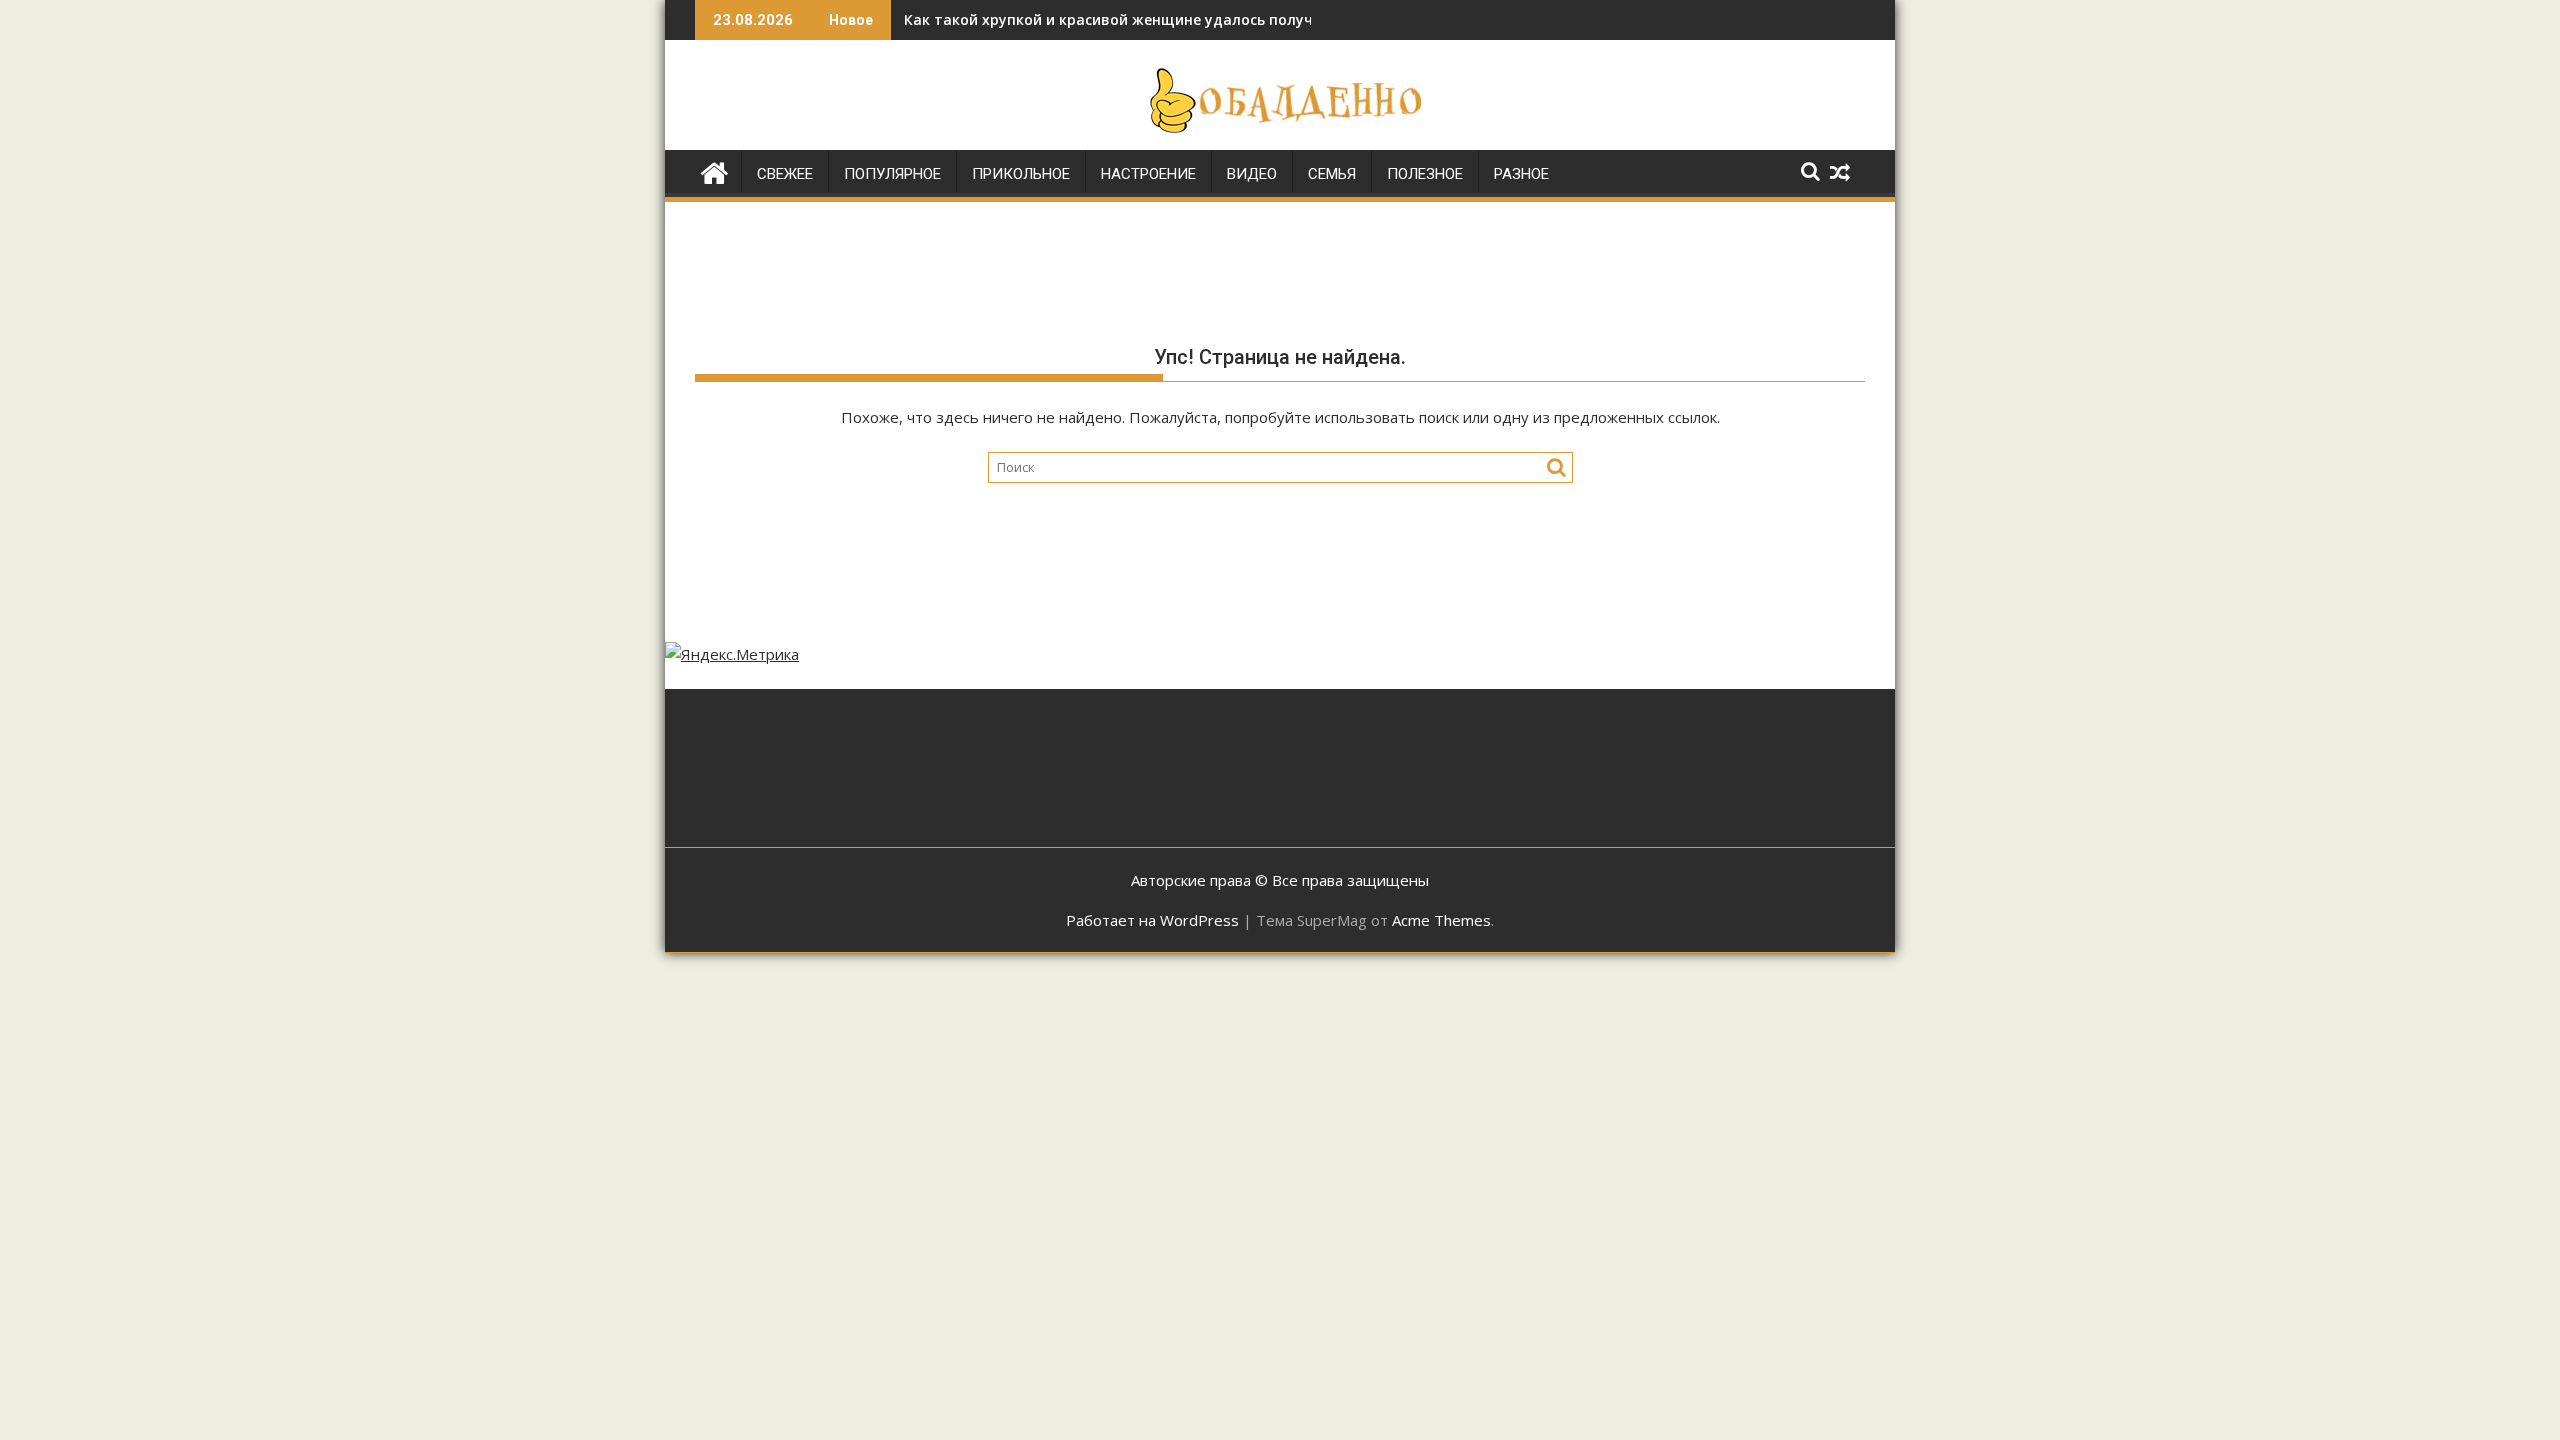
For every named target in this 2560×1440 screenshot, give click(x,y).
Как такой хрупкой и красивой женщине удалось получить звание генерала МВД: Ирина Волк (1250, 19)
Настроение (1148, 174)
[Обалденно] (714, 170)
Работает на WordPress (1152, 920)
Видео (1252, 174)
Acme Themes (1441, 920)
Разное (1521, 174)
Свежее (785, 174)
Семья (1332, 174)
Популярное (892, 174)
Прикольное (1021, 174)
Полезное (1425, 174)
